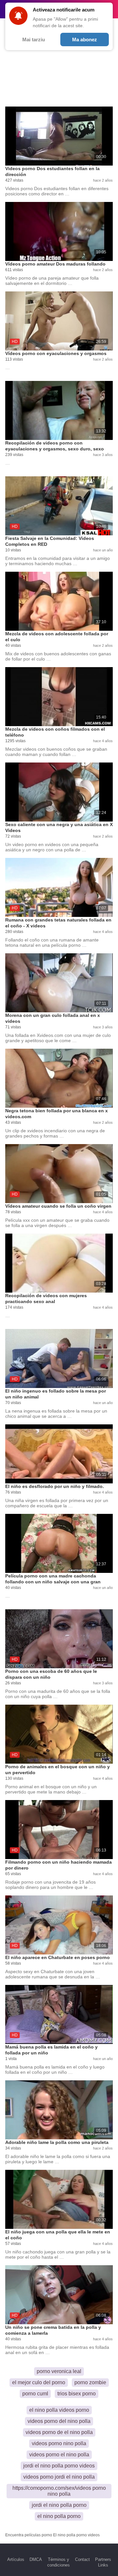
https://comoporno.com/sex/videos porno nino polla (59, 2491)
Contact (82, 2559)
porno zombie (90, 2382)
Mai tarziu (34, 40)
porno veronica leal (59, 2371)
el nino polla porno (59, 2516)
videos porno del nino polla (59, 2421)
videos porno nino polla (59, 2443)
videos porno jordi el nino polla (59, 2477)
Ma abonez (85, 40)
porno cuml (35, 2394)
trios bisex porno (77, 2394)
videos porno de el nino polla (59, 2432)
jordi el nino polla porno (59, 2505)
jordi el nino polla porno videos (59, 2466)
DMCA (36, 2559)
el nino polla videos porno (59, 2410)
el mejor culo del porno (39, 2382)
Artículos (16, 2559)
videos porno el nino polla (59, 2455)
